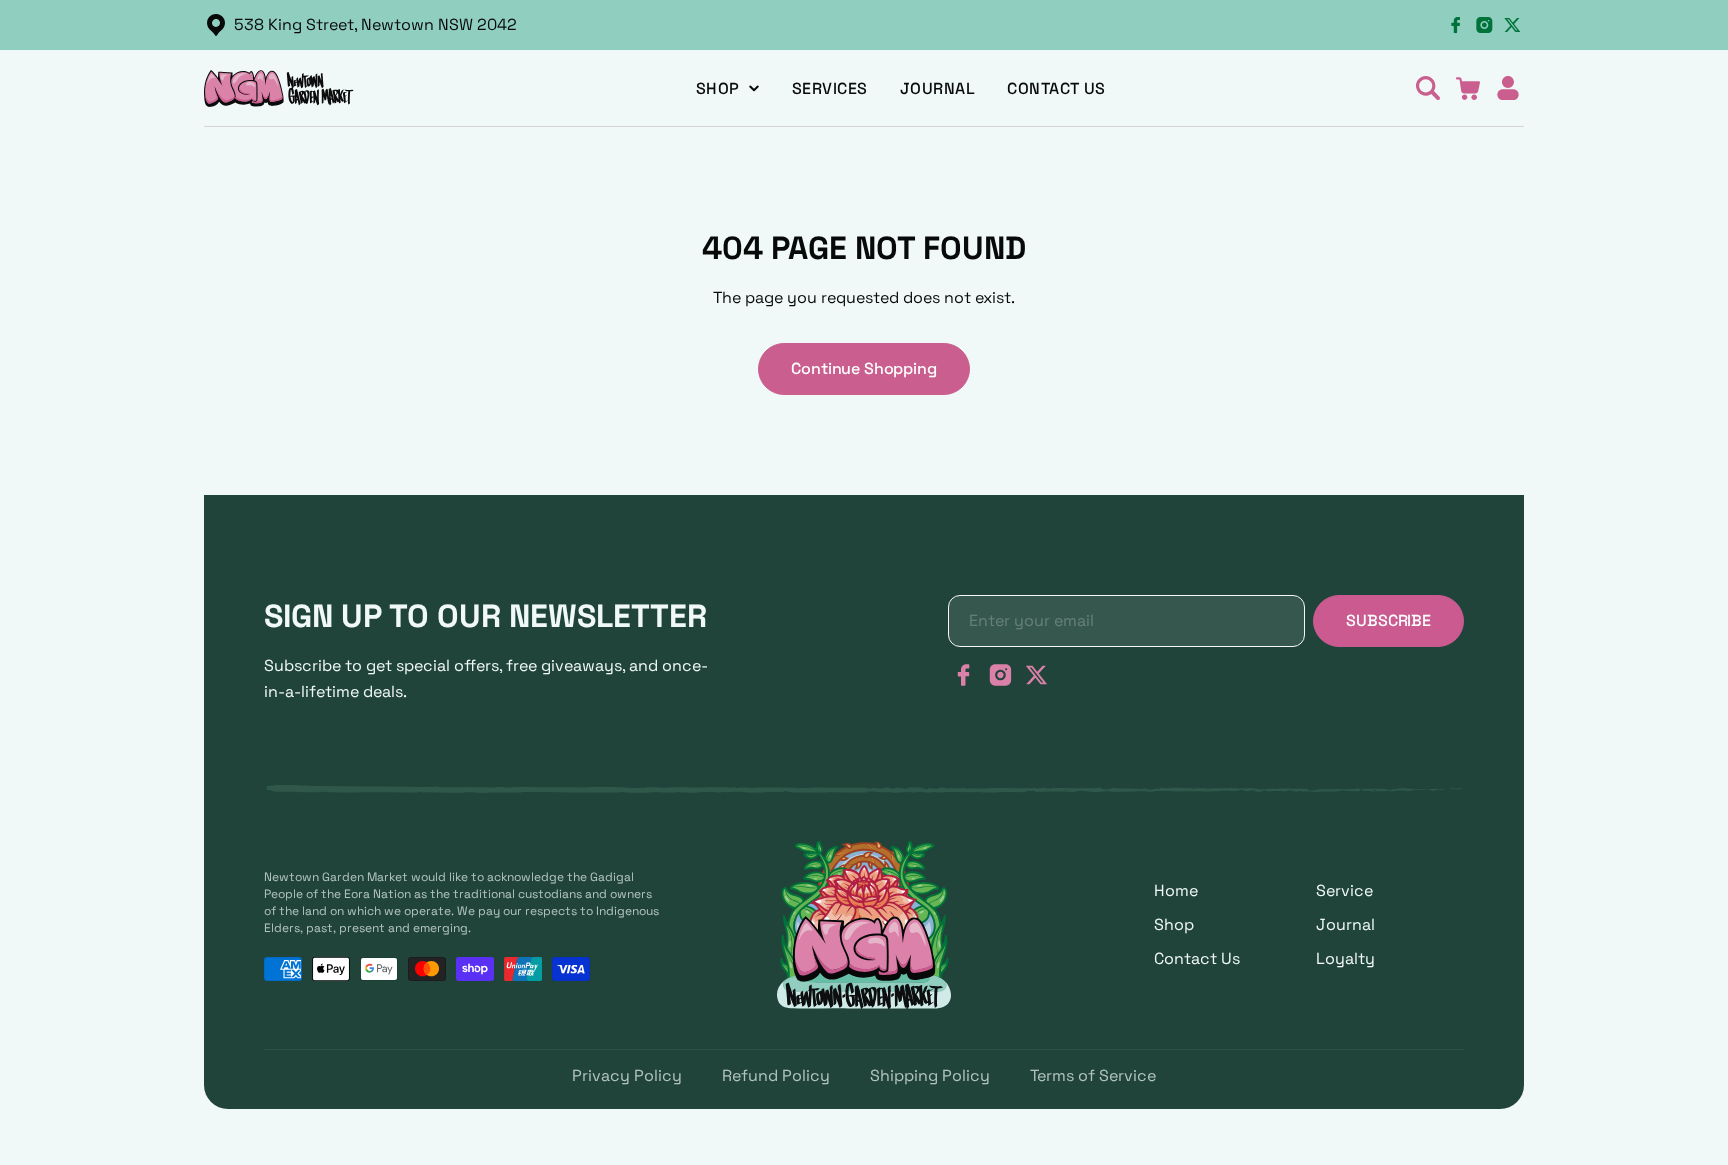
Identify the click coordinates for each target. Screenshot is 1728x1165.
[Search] (1428, 88)
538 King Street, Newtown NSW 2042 (375, 24)
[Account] (1508, 88)
